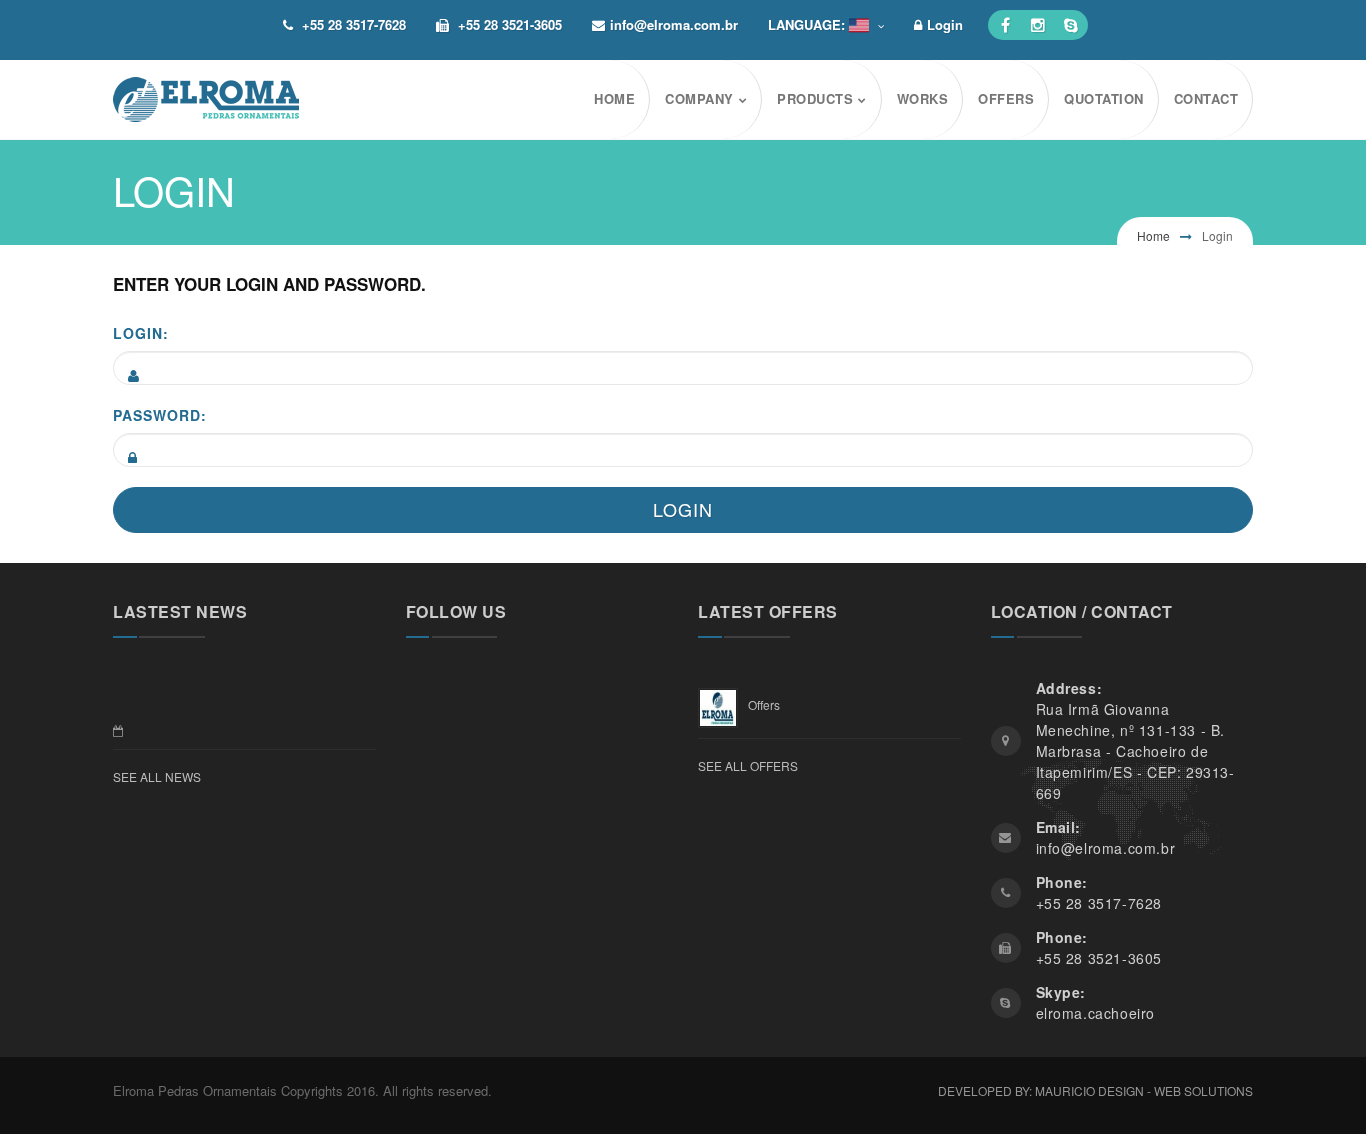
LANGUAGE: (808, 24)
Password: (160, 415)
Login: (141, 333)
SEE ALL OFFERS (748, 765)
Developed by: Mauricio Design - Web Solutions (1095, 1090)
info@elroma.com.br (674, 24)
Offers (764, 704)
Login (945, 24)
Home (1153, 235)
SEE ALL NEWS (157, 776)
